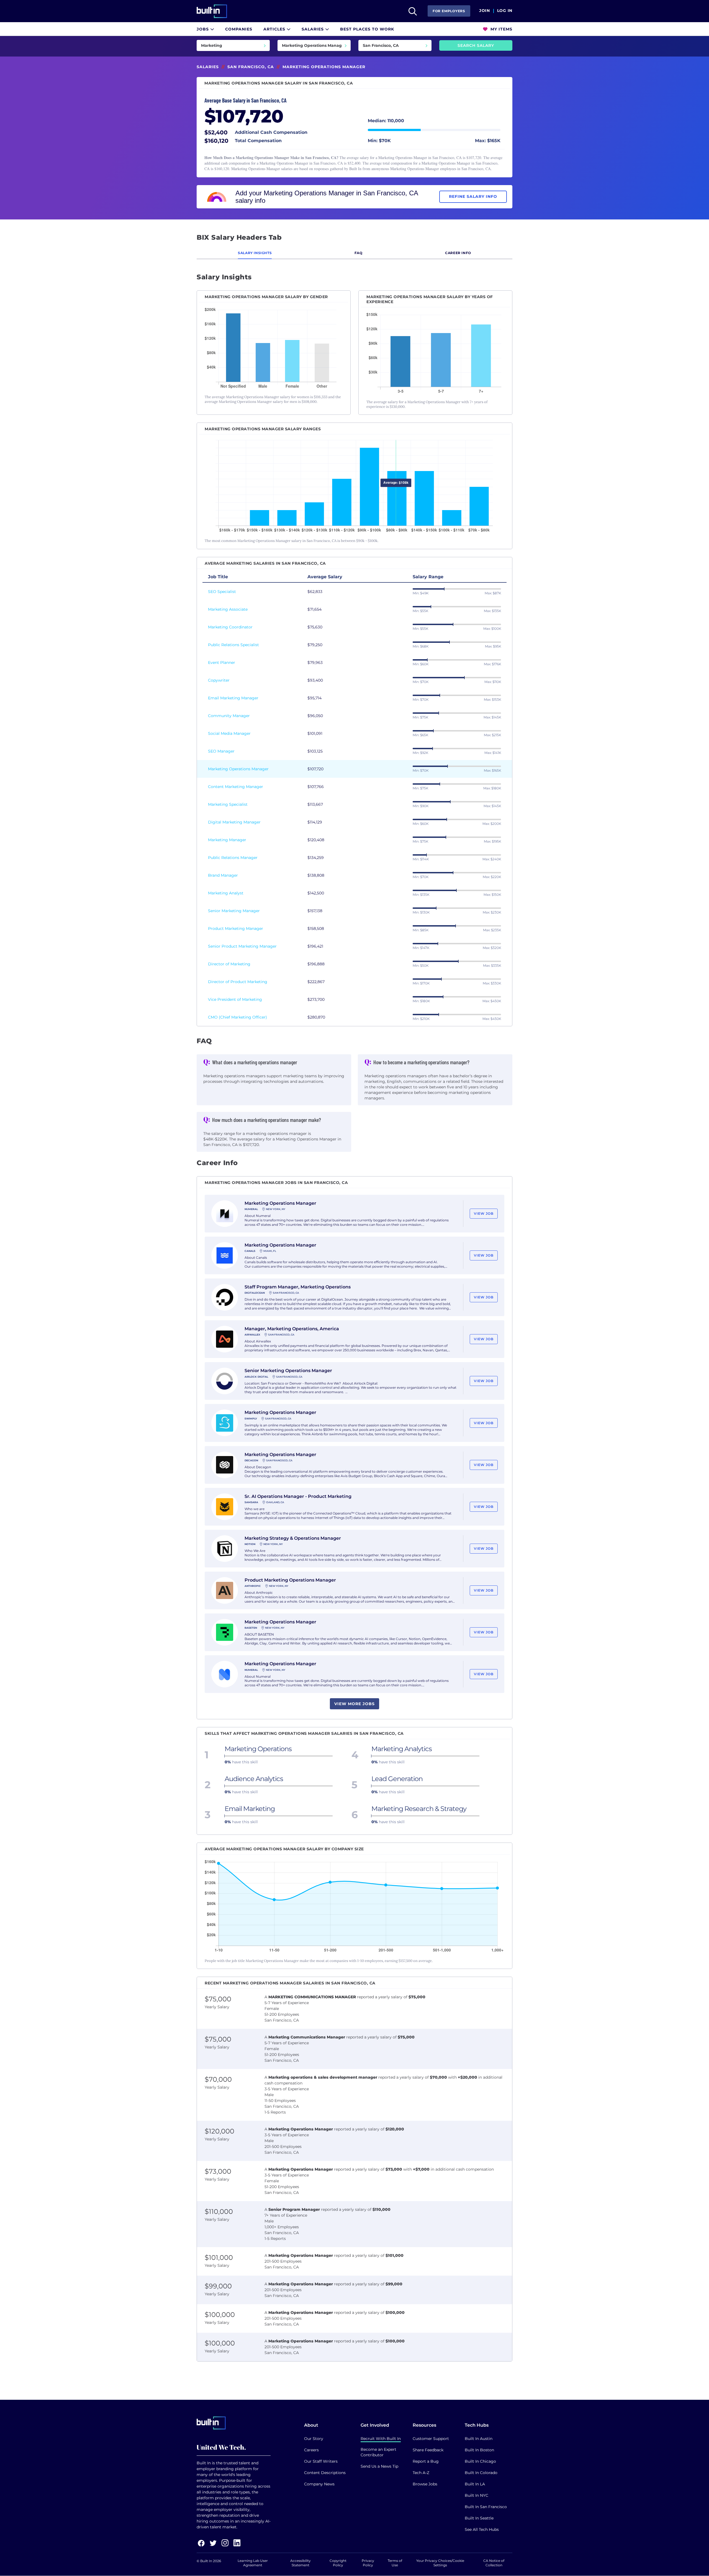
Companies (239, 29)
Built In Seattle (479, 2518)
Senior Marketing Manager (234, 911)
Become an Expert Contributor (378, 2452)
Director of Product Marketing (238, 982)
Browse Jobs (425, 2484)
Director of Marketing (229, 964)
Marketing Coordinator (230, 627)
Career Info (458, 253)
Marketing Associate (228, 609)
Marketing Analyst (226, 893)
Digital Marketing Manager (234, 822)
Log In (505, 11)
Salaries (313, 29)
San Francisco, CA (251, 67)
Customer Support (431, 2439)
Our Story (314, 2439)
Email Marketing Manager (233, 698)
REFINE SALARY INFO (473, 196)
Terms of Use (395, 2563)
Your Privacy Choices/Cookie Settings (440, 2563)
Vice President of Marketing (235, 999)
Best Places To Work (367, 29)
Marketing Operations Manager (238, 769)
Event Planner (222, 662)
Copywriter (219, 680)
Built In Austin (479, 2439)
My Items (501, 29)
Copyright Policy (338, 2563)
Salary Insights (255, 253)
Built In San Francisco (486, 2507)
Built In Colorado (481, 2473)
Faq (359, 253)
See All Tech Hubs (482, 2529)
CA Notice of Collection (494, 2563)
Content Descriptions (325, 2473)
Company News (319, 2484)
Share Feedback (428, 2450)
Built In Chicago (480, 2461)
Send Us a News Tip (379, 2466)
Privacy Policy (368, 2563)
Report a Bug (426, 2461)
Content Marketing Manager (236, 787)
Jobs (203, 29)
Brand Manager (223, 875)
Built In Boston (479, 2450)
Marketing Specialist (228, 804)
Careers (311, 2450)
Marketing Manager (227, 840)
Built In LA (475, 2484)
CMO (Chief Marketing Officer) (237, 1017)
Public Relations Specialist (233, 645)
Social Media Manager (229, 733)
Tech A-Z (421, 2473)
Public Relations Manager (233, 858)
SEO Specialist (222, 592)
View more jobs (354, 1704)
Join (485, 11)
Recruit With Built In (381, 2439)
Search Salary (476, 45)
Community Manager (229, 716)
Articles (275, 29)
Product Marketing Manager (236, 928)
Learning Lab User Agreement (253, 2563)
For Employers (449, 11)
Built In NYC (476, 2495)
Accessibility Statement (300, 2563)
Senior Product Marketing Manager (242, 946)
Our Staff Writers (321, 2461)
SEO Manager (221, 751)
